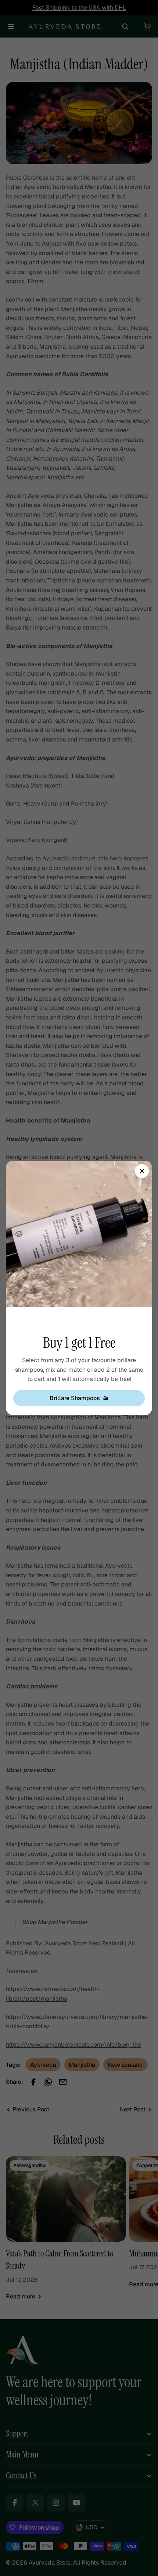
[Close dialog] (142, 1171)
